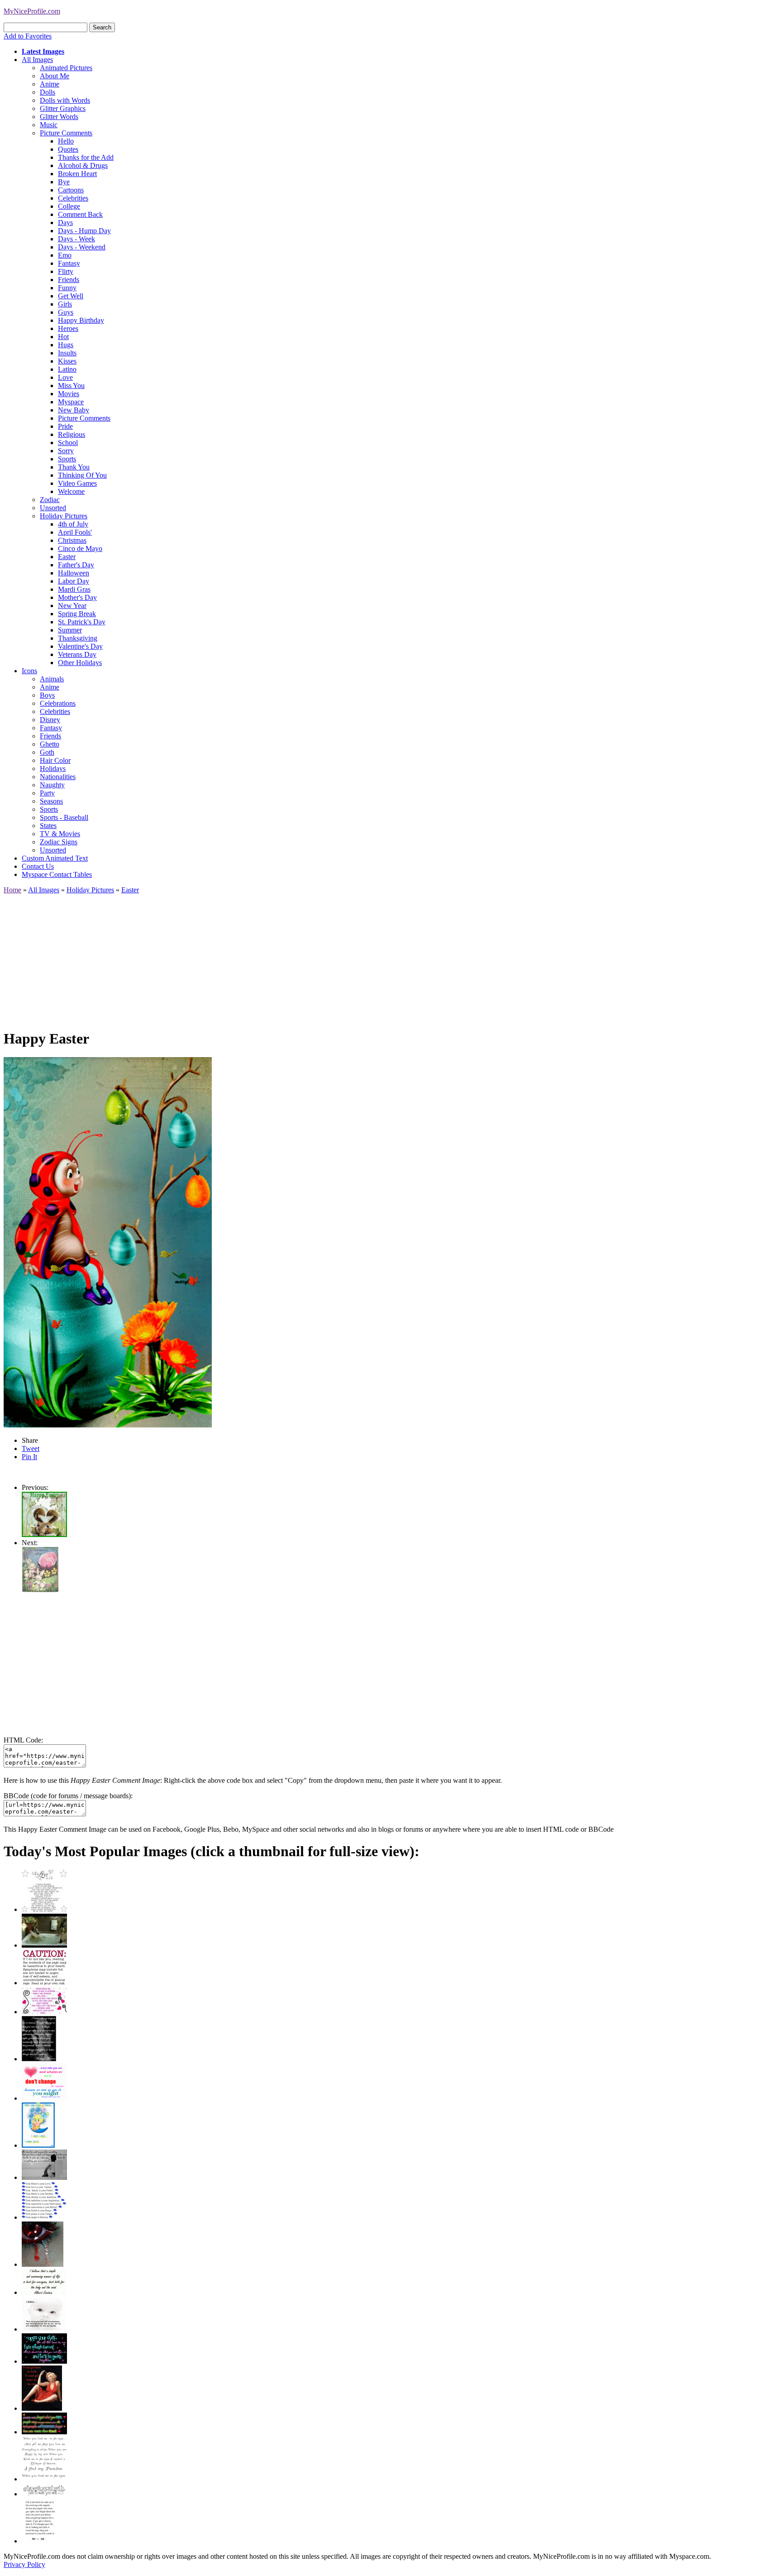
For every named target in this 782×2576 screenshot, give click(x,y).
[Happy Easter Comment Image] (44, 1535)
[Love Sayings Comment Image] (44, 1909)
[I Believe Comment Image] (44, 2329)
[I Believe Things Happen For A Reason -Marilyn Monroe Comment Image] (39, 2059)
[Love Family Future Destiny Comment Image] (44, 2217)
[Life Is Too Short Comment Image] (40, 2541)
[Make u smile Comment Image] (44, 2494)
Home (12, 890)
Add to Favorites (28, 36)
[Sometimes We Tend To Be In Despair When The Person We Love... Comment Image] (44, 2012)
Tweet (31, 1448)
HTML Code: (23, 1740)
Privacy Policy (24, 2564)
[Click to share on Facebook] (108, 1242)
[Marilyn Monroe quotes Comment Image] (42, 2408)
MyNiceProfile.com (32, 11)
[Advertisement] (275, 958)
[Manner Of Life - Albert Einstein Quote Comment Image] (44, 2292)
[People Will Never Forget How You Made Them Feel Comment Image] (44, 2432)
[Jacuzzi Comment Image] (44, 1945)
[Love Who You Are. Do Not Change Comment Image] (44, 2098)
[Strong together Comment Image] (44, 2361)
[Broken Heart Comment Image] (43, 2264)
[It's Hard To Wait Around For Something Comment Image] (44, 2177)
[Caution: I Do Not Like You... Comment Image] (44, 1983)
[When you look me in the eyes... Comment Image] (44, 2479)
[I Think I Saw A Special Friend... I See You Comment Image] (38, 2145)
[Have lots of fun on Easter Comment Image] (40, 1590)
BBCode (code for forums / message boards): (68, 1796)
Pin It (29, 1457)
